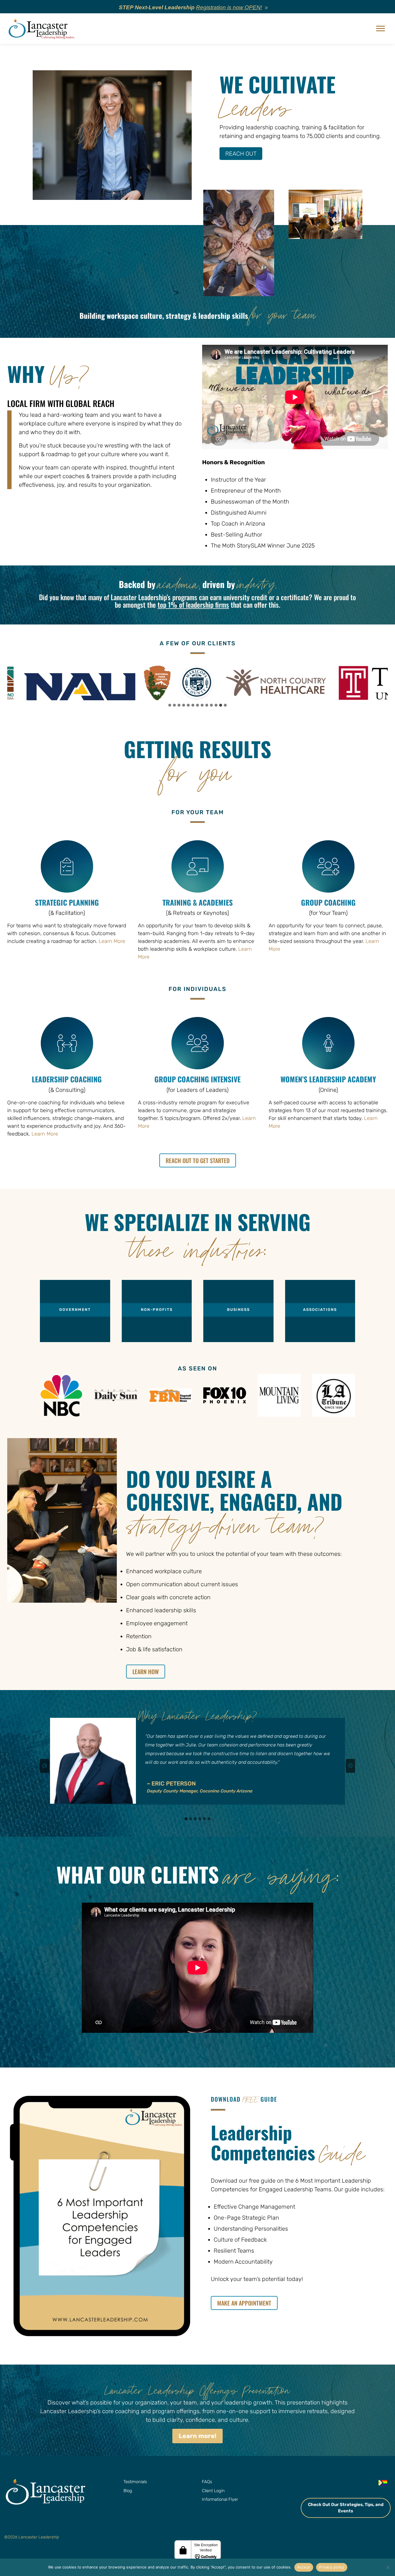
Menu (381, 29)
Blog (128, 2490)
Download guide (244, 2099)
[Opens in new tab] (313, 2483)
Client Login (213, 2490)
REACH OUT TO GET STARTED (198, 1160)
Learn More (112, 941)
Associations (320, 1310)
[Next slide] (350, 1766)
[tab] (170, 705)
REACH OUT (241, 154)
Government (75, 1310)
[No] (388, 2567)
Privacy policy (332, 2567)
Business (238, 1310)
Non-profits (157, 1310)
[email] (369, 2483)
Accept (304, 2567)
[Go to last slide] (45, 1766)
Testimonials (135, 2482)
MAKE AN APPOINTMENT (244, 2303)
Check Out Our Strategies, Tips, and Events (346, 2508)
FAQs (207, 2482)
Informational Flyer (220, 2499)
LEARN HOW (146, 1672)
